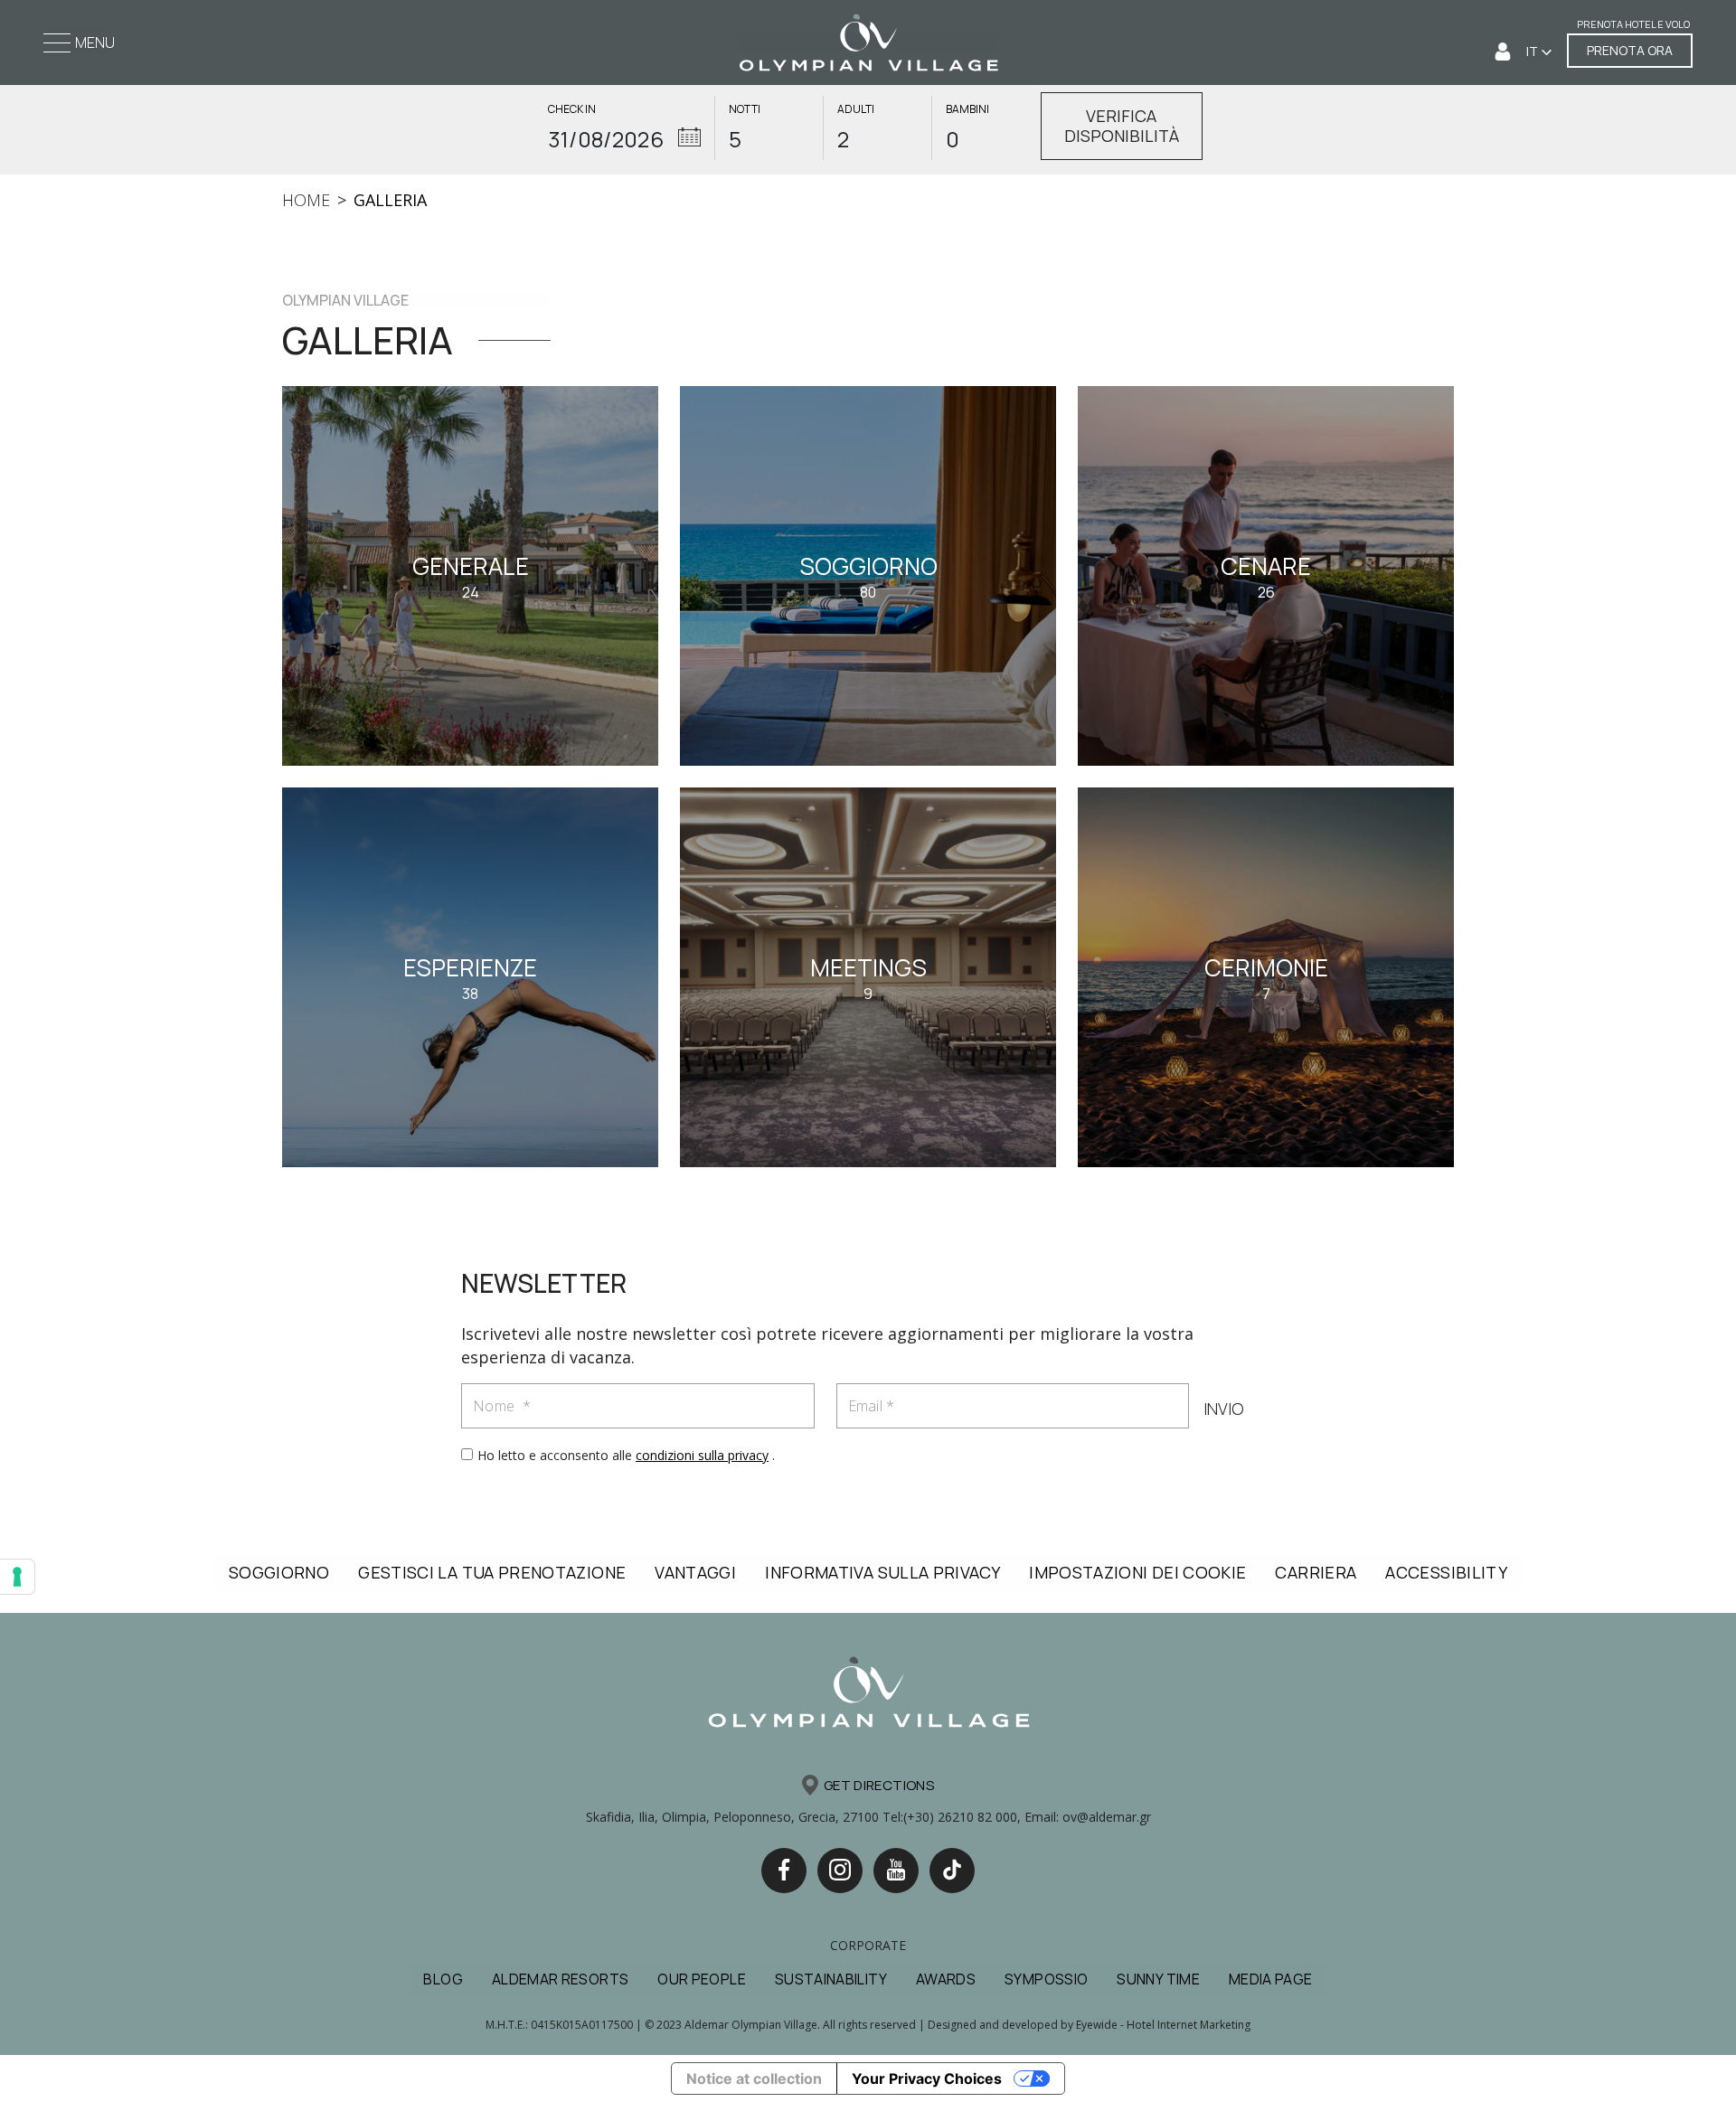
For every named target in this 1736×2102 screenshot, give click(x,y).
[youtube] (896, 1871)
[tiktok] (952, 1871)
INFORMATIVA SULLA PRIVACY (882, 1572)
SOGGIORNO (868, 576)
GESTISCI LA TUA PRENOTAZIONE (492, 1572)
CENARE (1266, 576)
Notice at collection (754, 2078)
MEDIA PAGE (1271, 1979)
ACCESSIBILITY (1446, 1572)
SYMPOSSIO (1046, 1979)
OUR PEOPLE (702, 1979)
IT (1533, 51)
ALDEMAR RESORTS (560, 1979)
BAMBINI (967, 109)
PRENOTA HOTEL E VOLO (1633, 24)
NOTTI (745, 109)
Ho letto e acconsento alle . (626, 1455)
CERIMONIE (1266, 977)
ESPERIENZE (470, 977)
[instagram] (840, 1871)
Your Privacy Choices (927, 2078)
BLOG (443, 1979)
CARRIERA (1316, 1572)
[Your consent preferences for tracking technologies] (17, 1577)
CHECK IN (572, 109)
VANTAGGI (695, 1572)
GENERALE (471, 576)
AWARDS (946, 1979)
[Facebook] (784, 1871)
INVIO (1223, 1409)
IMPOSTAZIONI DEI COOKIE (1137, 1572)
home (306, 200)
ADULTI (856, 109)
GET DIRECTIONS (879, 1785)
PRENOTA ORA (1630, 50)
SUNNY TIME (1158, 1979)
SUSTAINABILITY (831, 1979)
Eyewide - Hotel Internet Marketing (1163, 2025)
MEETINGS (868, 977)
